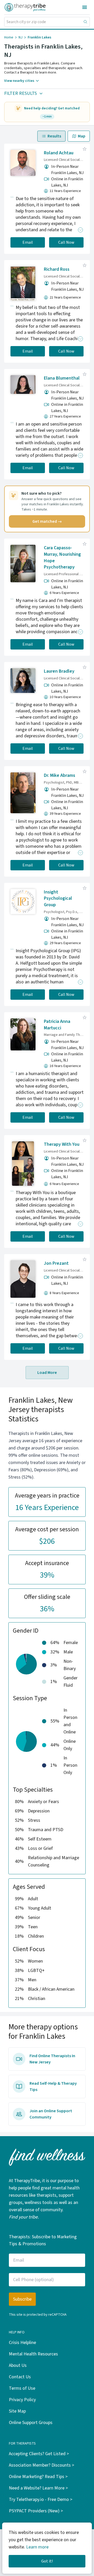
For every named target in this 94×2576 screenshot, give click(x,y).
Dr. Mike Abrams (60, 775)
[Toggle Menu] (85, 7)
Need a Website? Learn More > (38, 2488)
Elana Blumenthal (62, 378)
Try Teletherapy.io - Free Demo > (41, 2499)
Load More (47, 1373)
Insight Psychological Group (58, 899)
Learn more (37, 2547)
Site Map (17, 2411)
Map (82, 136)
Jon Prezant (56, 1263)
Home (9, 37)
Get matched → (47, 521)
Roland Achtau (59, 153)
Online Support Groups (31, 2423)
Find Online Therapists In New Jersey (52, 2059)
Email (28, 242)
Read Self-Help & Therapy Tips (53, 2087)
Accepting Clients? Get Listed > (39, 2454)
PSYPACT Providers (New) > (36, 2511)
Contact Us (20, 2377)
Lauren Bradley (59, 671)
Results (54, 136)
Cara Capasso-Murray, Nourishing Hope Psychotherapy (62, 557)
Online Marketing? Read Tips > (38, 2477)
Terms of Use (22, 2388)
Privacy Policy (22, 2400)
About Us (18, 2365)
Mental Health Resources (33, 2354)
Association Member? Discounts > (42, 2465)
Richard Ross (57, 269)
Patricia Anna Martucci (57, 1025)
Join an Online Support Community (51, 2114)
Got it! (47, 2561)
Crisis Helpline (22, 2343)
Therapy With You (62, 1144)
